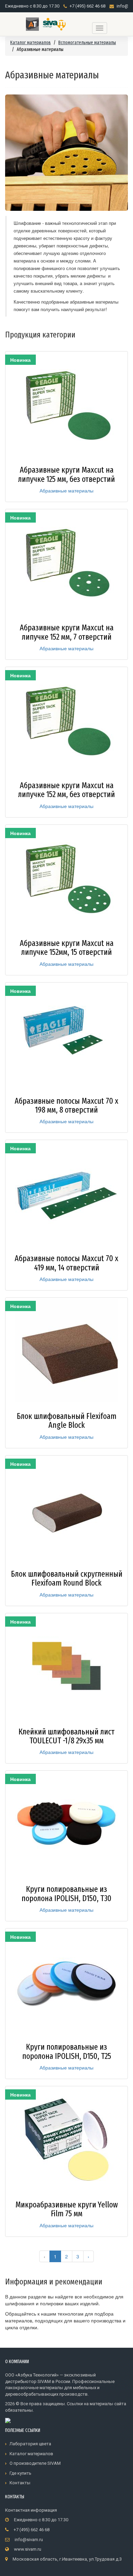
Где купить (20, 2473)
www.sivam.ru (28, 2549)
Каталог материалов (31, 43)
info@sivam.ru (29, 2540)
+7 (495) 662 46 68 (87, 6)
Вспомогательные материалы (87, 43)
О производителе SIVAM (35, 2463)
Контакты (20, 2483)
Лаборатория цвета (30, 2444)
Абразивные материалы (66, 490)
